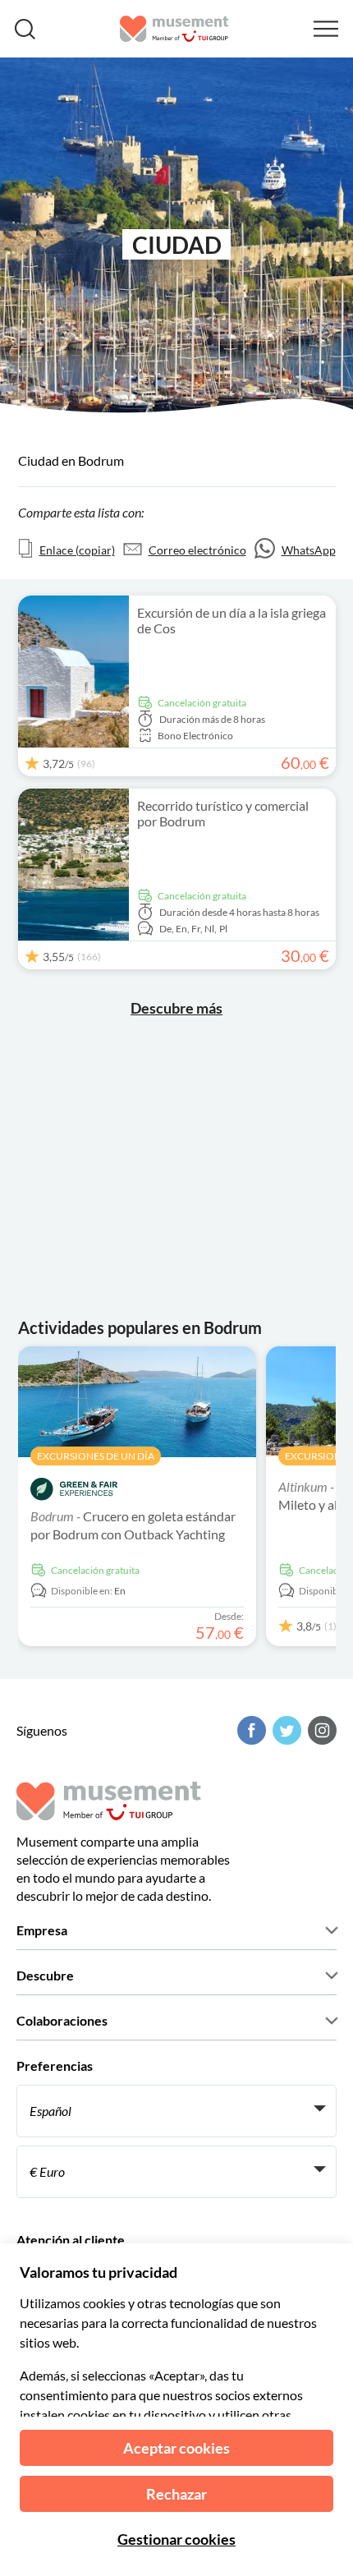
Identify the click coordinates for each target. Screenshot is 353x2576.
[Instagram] (320, 1730)
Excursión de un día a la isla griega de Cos (232, 620)
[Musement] (174, 29)
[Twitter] (285, 1730)
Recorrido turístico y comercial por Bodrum (223, 813)
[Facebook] (250, 1730)
